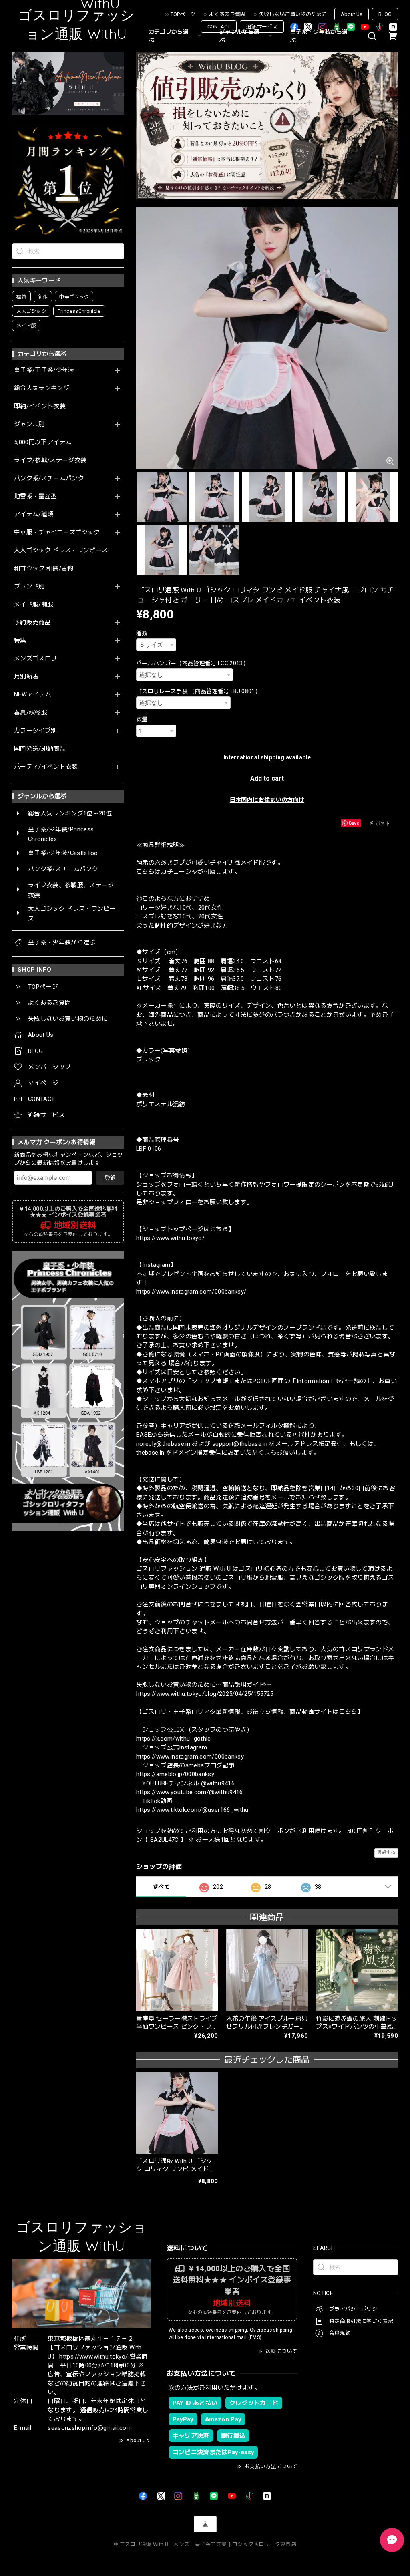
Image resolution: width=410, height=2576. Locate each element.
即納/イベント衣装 (40, 406)
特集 (20, 641)
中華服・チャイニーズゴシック (57, 532)
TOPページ (183, 14)
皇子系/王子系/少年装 (44, 370)
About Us (352, 14)
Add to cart (267, 778)
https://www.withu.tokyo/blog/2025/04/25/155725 (205, 1694)
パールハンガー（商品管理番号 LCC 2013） (192, 663)
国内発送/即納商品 (40, 749)
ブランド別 (29, 587)
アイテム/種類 (34, 514)
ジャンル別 (29, 424)
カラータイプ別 (35, 731)
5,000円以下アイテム (43, 442)
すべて (161, 1887)
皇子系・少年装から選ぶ (319, 36)
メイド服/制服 (34, 605)
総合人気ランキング (42, 388)
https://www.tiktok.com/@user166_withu (192, 1810)
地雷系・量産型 (35, 496)
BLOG (385, 14)
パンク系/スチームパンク (49, 478)
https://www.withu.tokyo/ (170, 1238)
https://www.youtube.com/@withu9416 (190, 1792)
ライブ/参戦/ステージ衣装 (50, 460)
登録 (110, 1178)
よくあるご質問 (227, 14)
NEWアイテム (33, 695)
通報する (386, 1853)
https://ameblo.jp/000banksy (175, 1774)
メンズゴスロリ (35, 659)
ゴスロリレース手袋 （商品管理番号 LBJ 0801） (198, 691)
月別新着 (26, 677)
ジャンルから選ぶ (239, 36)
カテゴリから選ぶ (169, 36)
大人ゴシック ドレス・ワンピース (61, 550)
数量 (142, 719)
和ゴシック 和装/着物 (44, 569)
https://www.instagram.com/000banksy (190, 1757)
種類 (142, 633)
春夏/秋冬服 (31, 713)
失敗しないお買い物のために (293, 14)
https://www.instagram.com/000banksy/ (191, 1292)
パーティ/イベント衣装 (46, 767)
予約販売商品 (32, 623)
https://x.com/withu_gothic (174, 1739)
